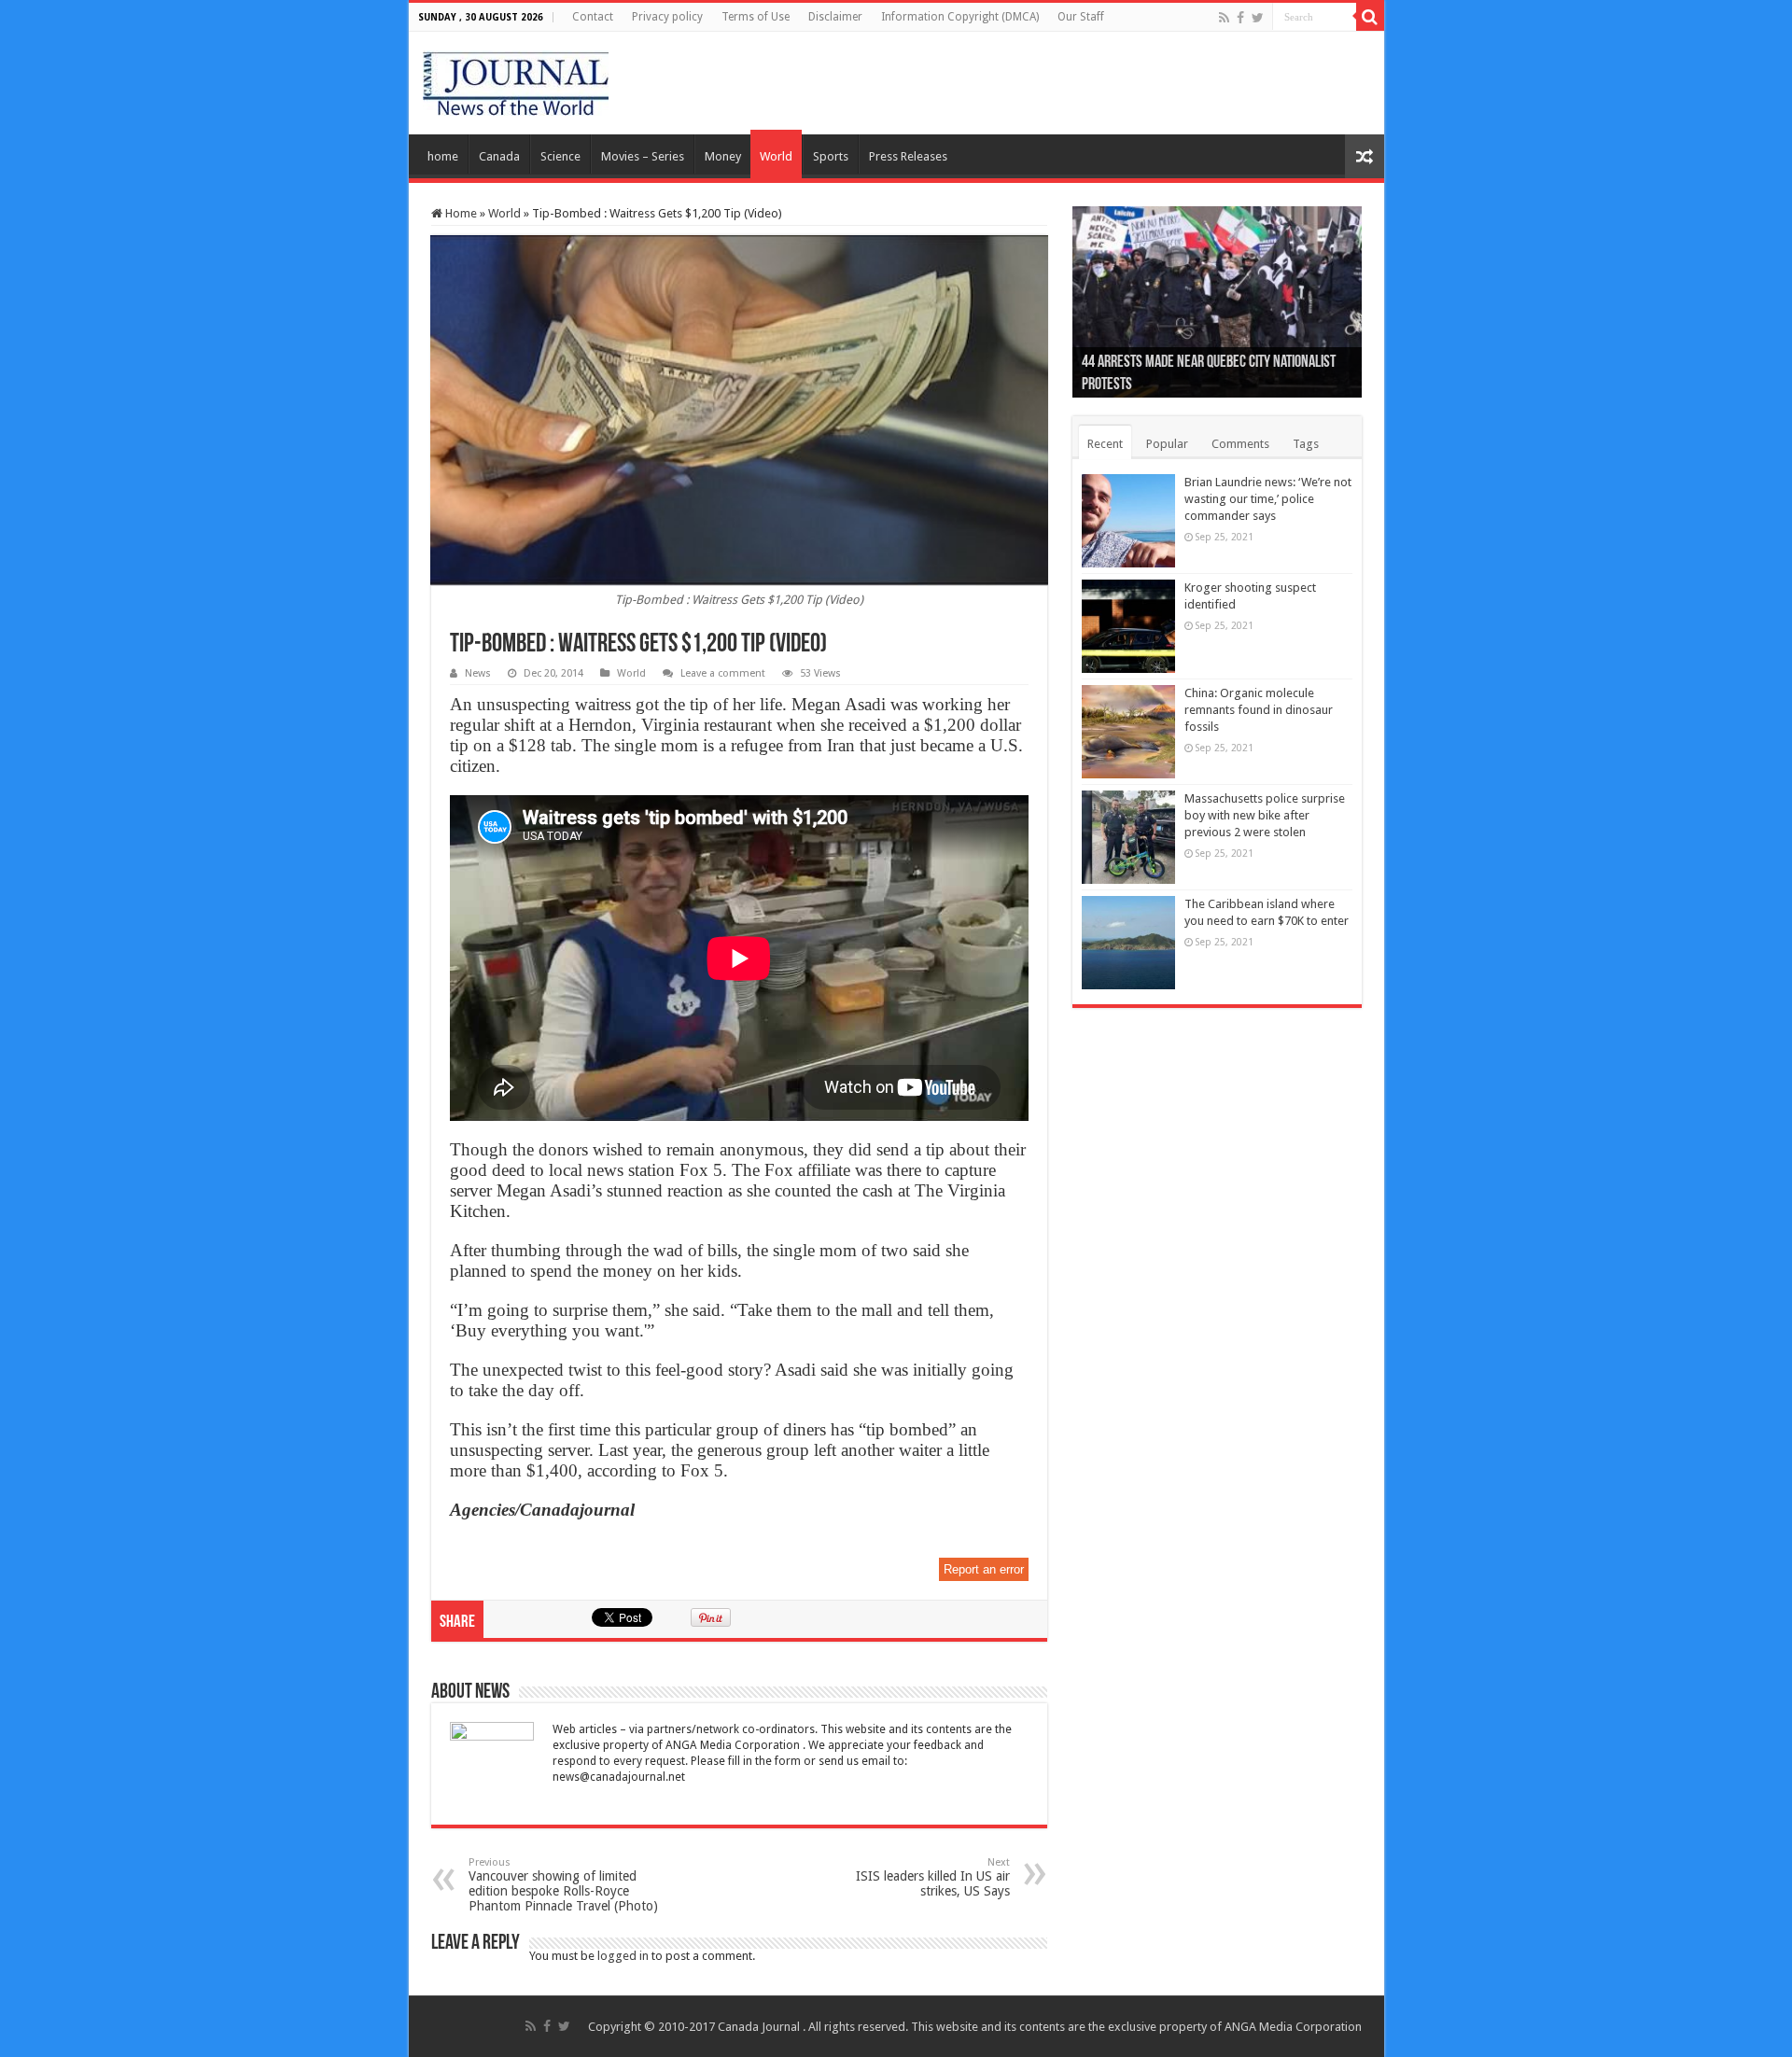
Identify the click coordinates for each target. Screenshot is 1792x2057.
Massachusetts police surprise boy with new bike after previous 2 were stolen (1265, 815)
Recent (1105, 444)
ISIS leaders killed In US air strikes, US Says (933, 1877)
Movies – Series (643, 156)
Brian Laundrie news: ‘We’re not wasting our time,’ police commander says (1268, 499)
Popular (1167, 444)
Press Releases (908, 156)
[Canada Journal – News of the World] (516, 79)
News (478, 673)
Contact (593, 17)
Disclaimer (835, 17)
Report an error (984, 1569)
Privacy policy (667, 17)
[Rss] (1224, 18)
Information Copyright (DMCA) (960, 17)
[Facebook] (1240, 18)
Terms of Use (756, 17)
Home (460, 213)
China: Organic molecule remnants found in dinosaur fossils (1259, 710)
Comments (1240, 444)
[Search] (1370, 17)
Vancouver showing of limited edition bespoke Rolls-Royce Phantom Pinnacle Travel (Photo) (563, 1885)
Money (723, 156)
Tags (1306, 444)
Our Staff (1081, 17)
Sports (831, 156)
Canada (499, 156)
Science (560, 156)
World (776, 156)
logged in (623, 1956)
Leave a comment (723, 673)
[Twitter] (1258, 18)
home (443, 156)
